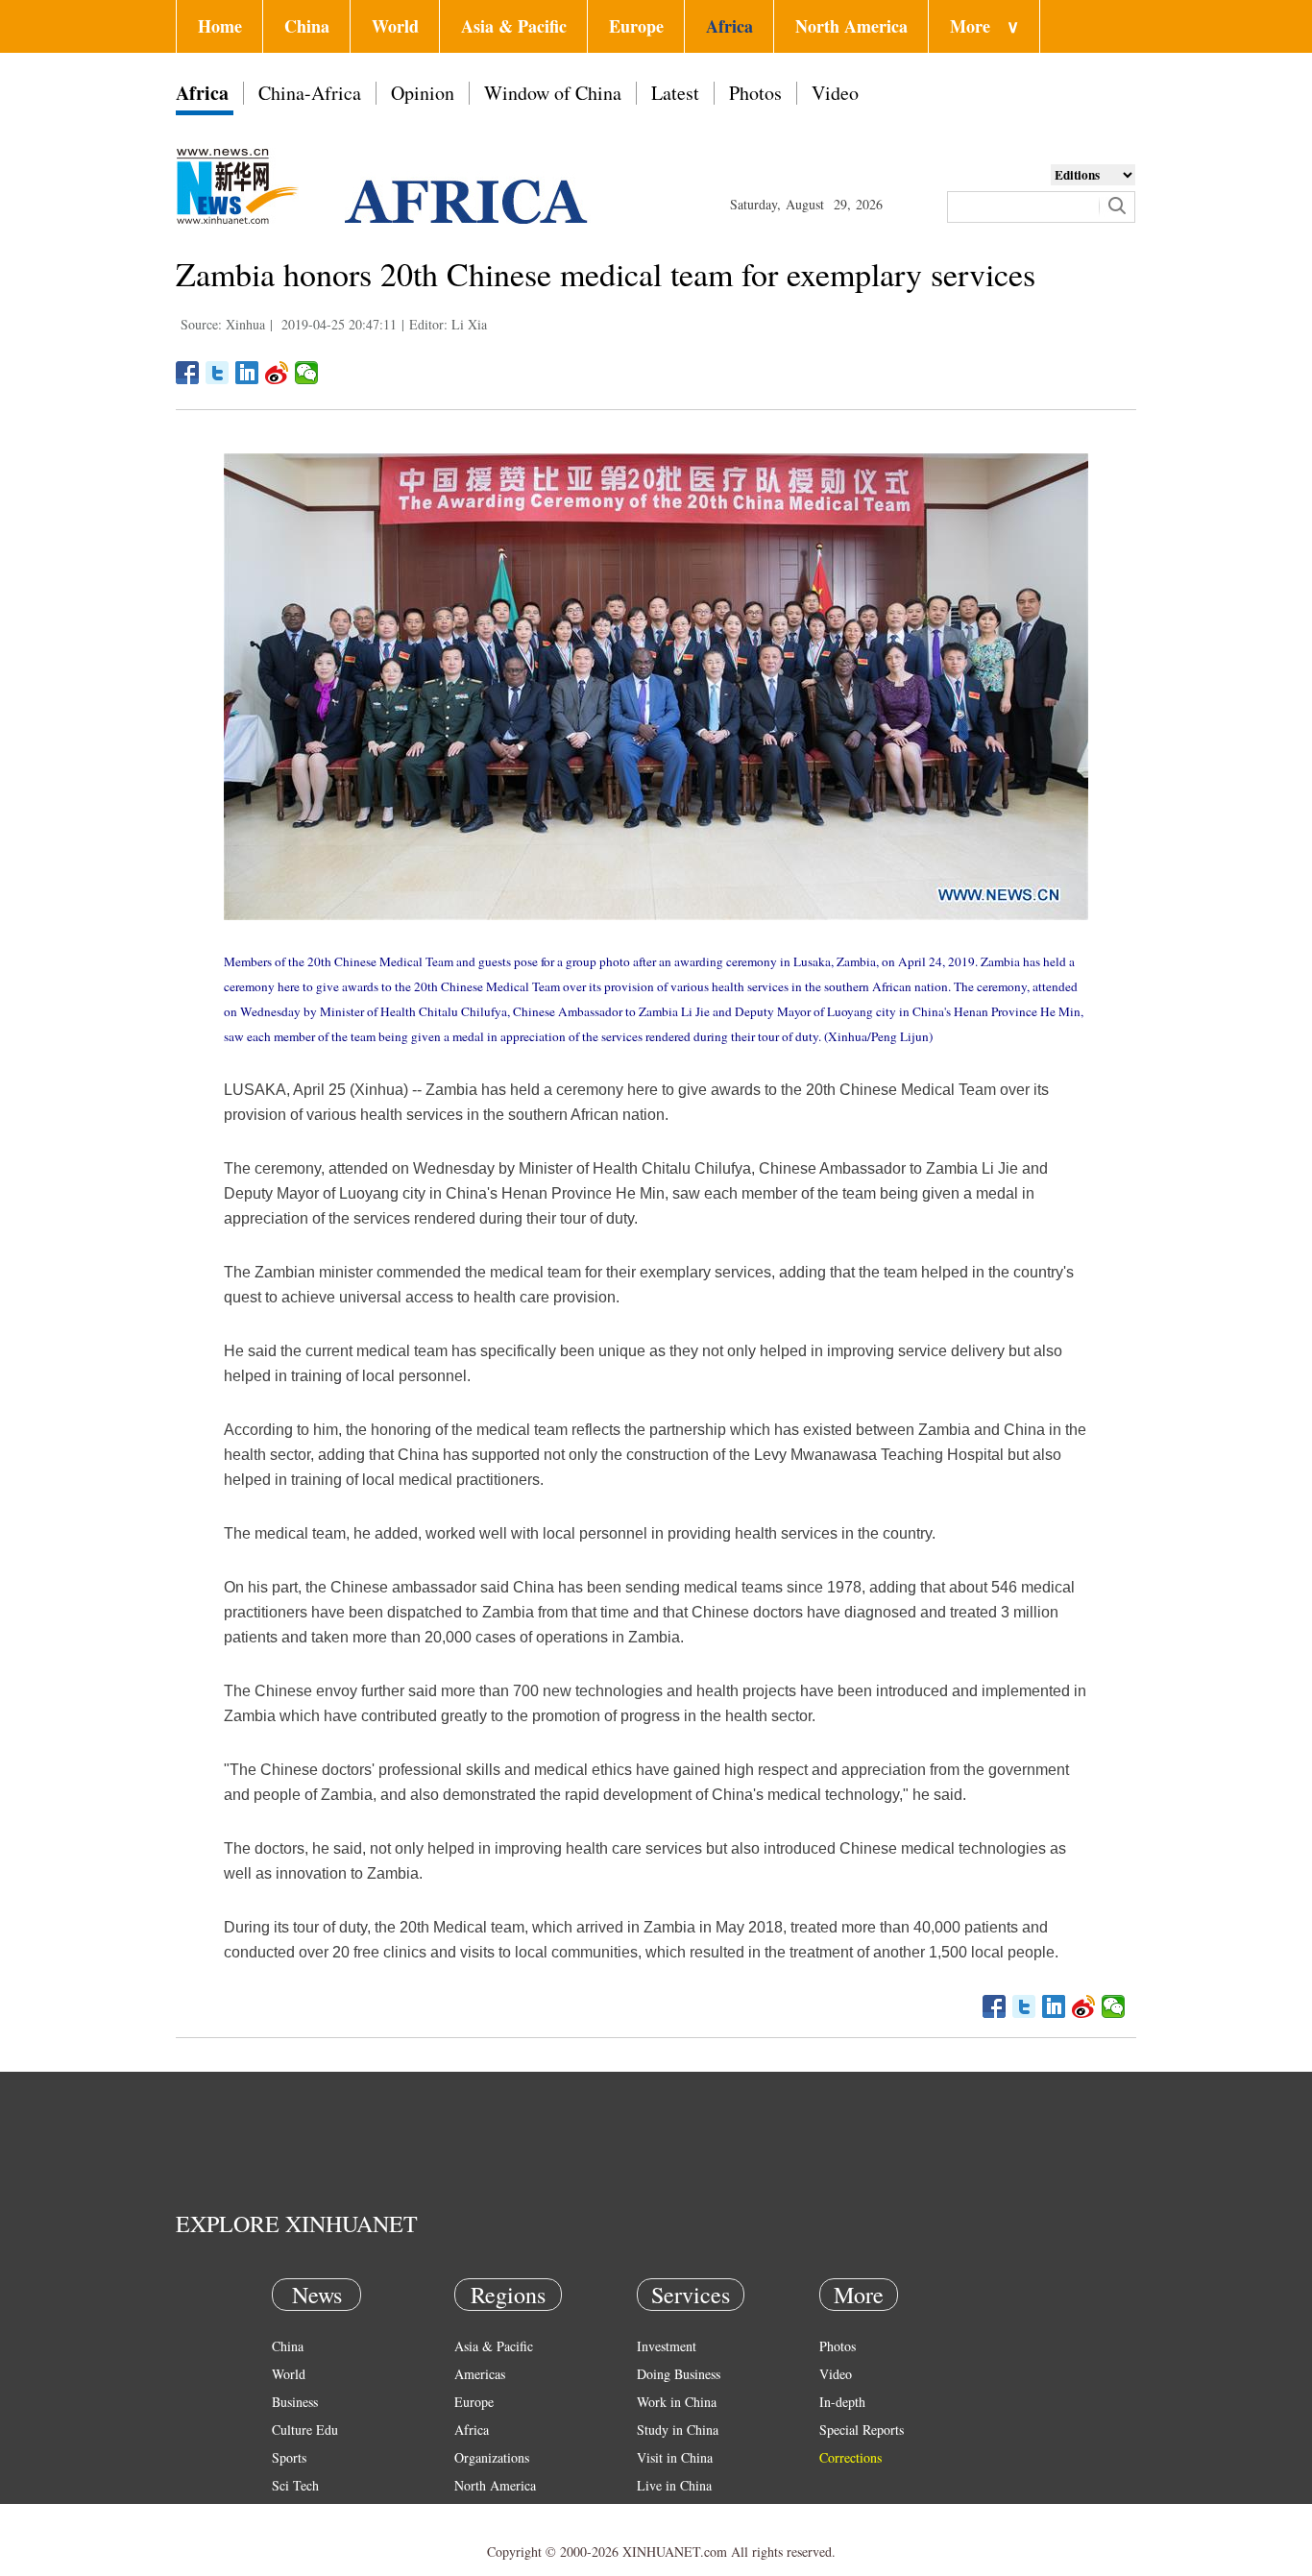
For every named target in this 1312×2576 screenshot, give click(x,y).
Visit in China (675, 2457)
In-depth (842, 2402)
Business (295, 2402)
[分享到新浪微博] (277, 373)
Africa (729, 26)
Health (290, 2513)
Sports (289, 2457)
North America (851, 26)
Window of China (553, 93)
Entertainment (310, 2541)
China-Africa (310, 93)
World (395, 26)
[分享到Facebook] (188, 373)
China (307, 26)
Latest (675, 93)
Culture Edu (305, 2430)
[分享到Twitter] (218, 373)
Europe (636, 26)
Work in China (677, 2402)
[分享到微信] (307, 373)
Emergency (668, 2513)
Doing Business (679, 2374)
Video (835, 93)
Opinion (423, 93)
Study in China (678, 2430)
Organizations (492, 2457)
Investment (667, 2346)
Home (220, 26)
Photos (755, 93)
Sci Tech (295, 2485)
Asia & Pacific (514, 26)
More (984, 26)
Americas (480, 2374)
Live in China (674, 2485)
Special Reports (862, 2430)
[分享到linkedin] (247, 373)
